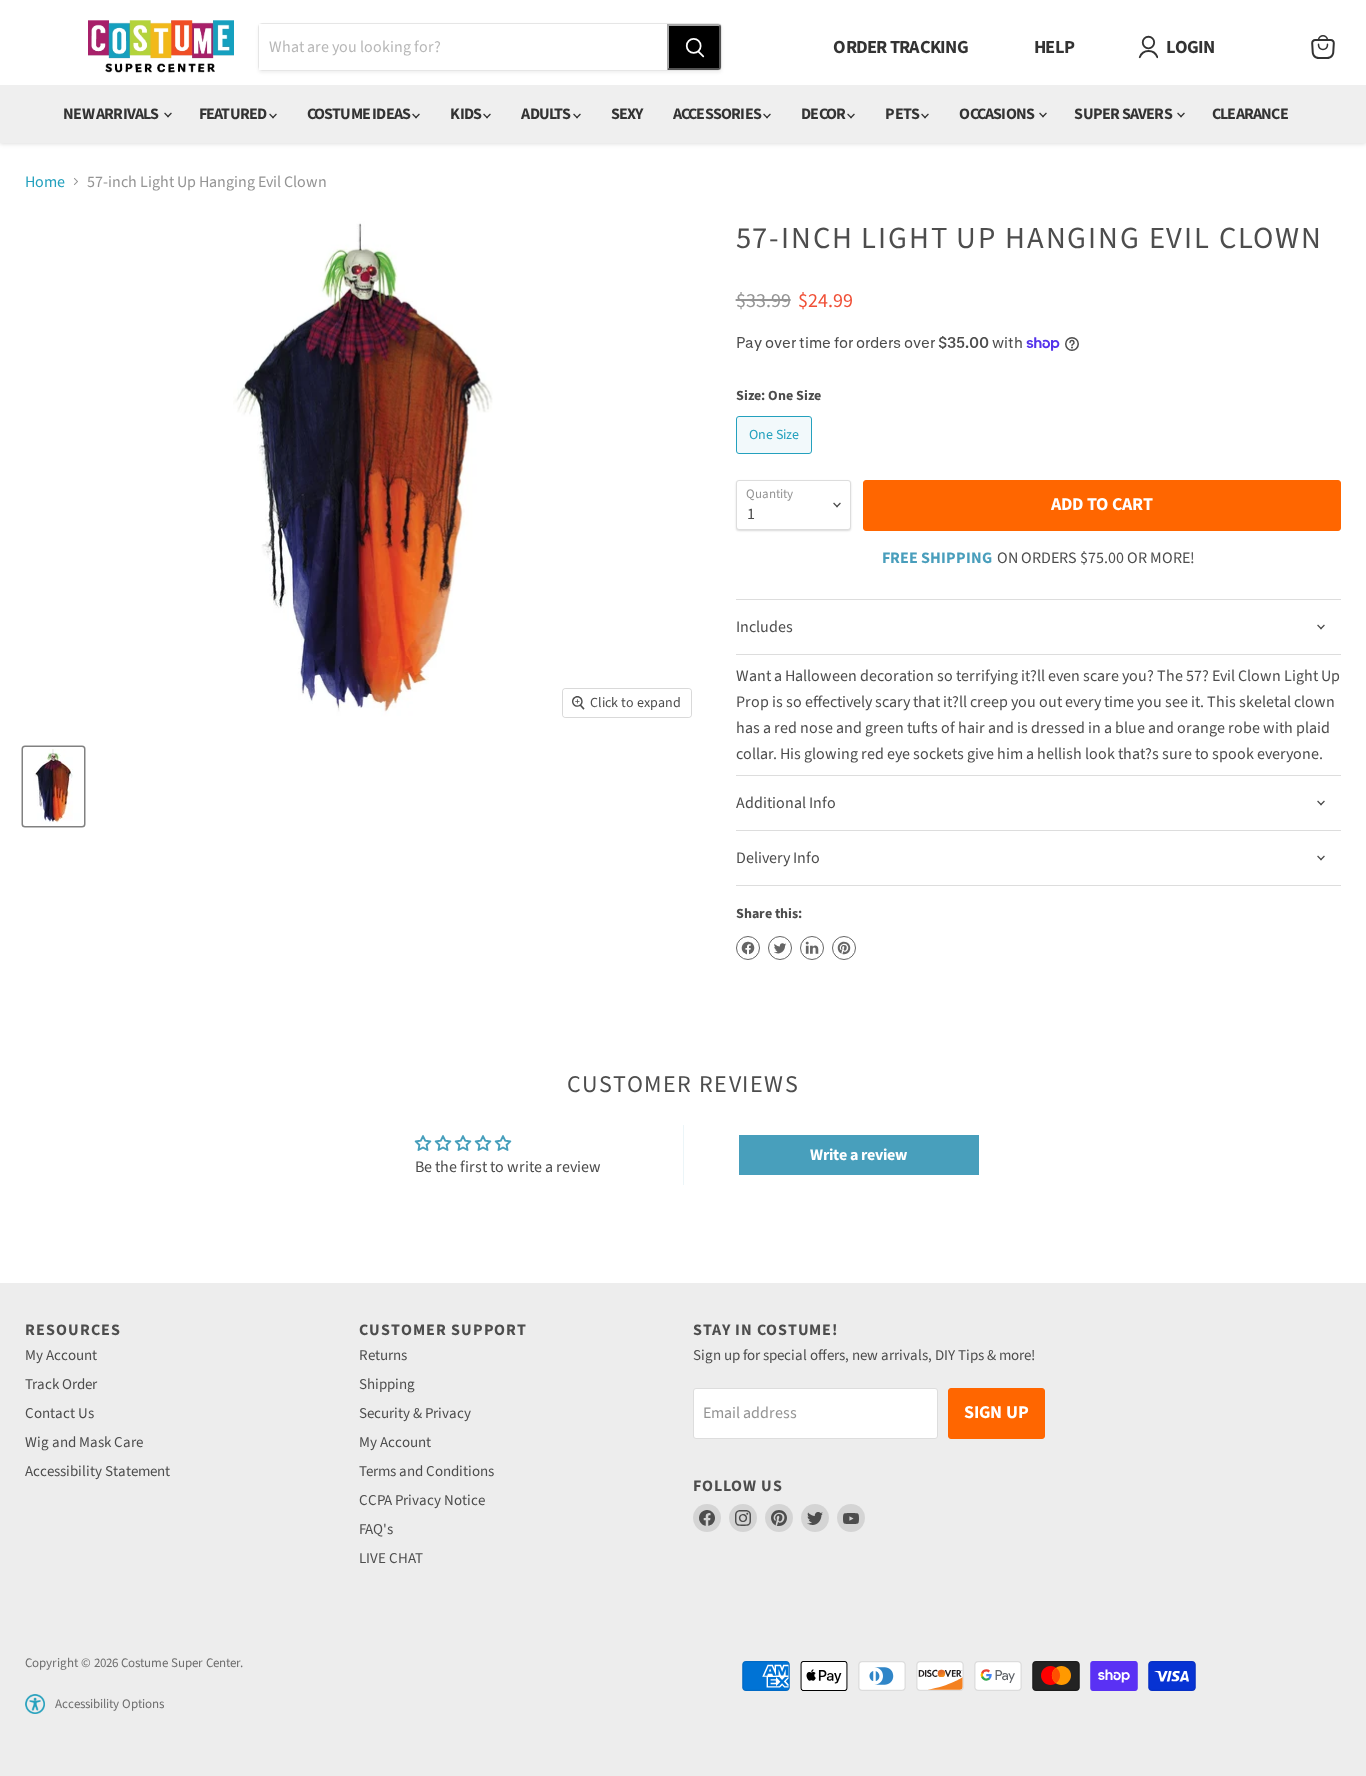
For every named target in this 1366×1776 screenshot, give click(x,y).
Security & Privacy (415, 1413)
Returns (383, 1355)
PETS (903, 114)
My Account (61, 1355)
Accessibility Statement (97, 1471)
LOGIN (1190, 47)
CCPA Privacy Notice (422, 1500)
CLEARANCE (1250, 114)
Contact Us (59, 1413)
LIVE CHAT (391, 1558)
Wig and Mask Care (84, 1442)
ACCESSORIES (718, 114)
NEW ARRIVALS (112, 114)
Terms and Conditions (426, 1471)
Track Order (61, 1384)
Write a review (858, 1155)
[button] (35, 1704)
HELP (1054, 47)
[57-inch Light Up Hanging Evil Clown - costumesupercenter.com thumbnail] (53, 786)
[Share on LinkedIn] (812, 948)
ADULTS (546, 114)
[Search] (694, 47)
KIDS (466, 114)
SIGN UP (996, 1412)
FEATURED (234, 114)
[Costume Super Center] (160, 47)
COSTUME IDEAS (360, 114)
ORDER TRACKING (900, 47)
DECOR (824, 114)
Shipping (387, 1384)
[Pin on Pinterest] (844, 948)
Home (45, 182)
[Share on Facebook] (748, 948)
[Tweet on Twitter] (780, 948)
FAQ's (376, 1529)
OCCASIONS (997, 114)
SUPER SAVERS (1124, 114)
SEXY (627, 114)
